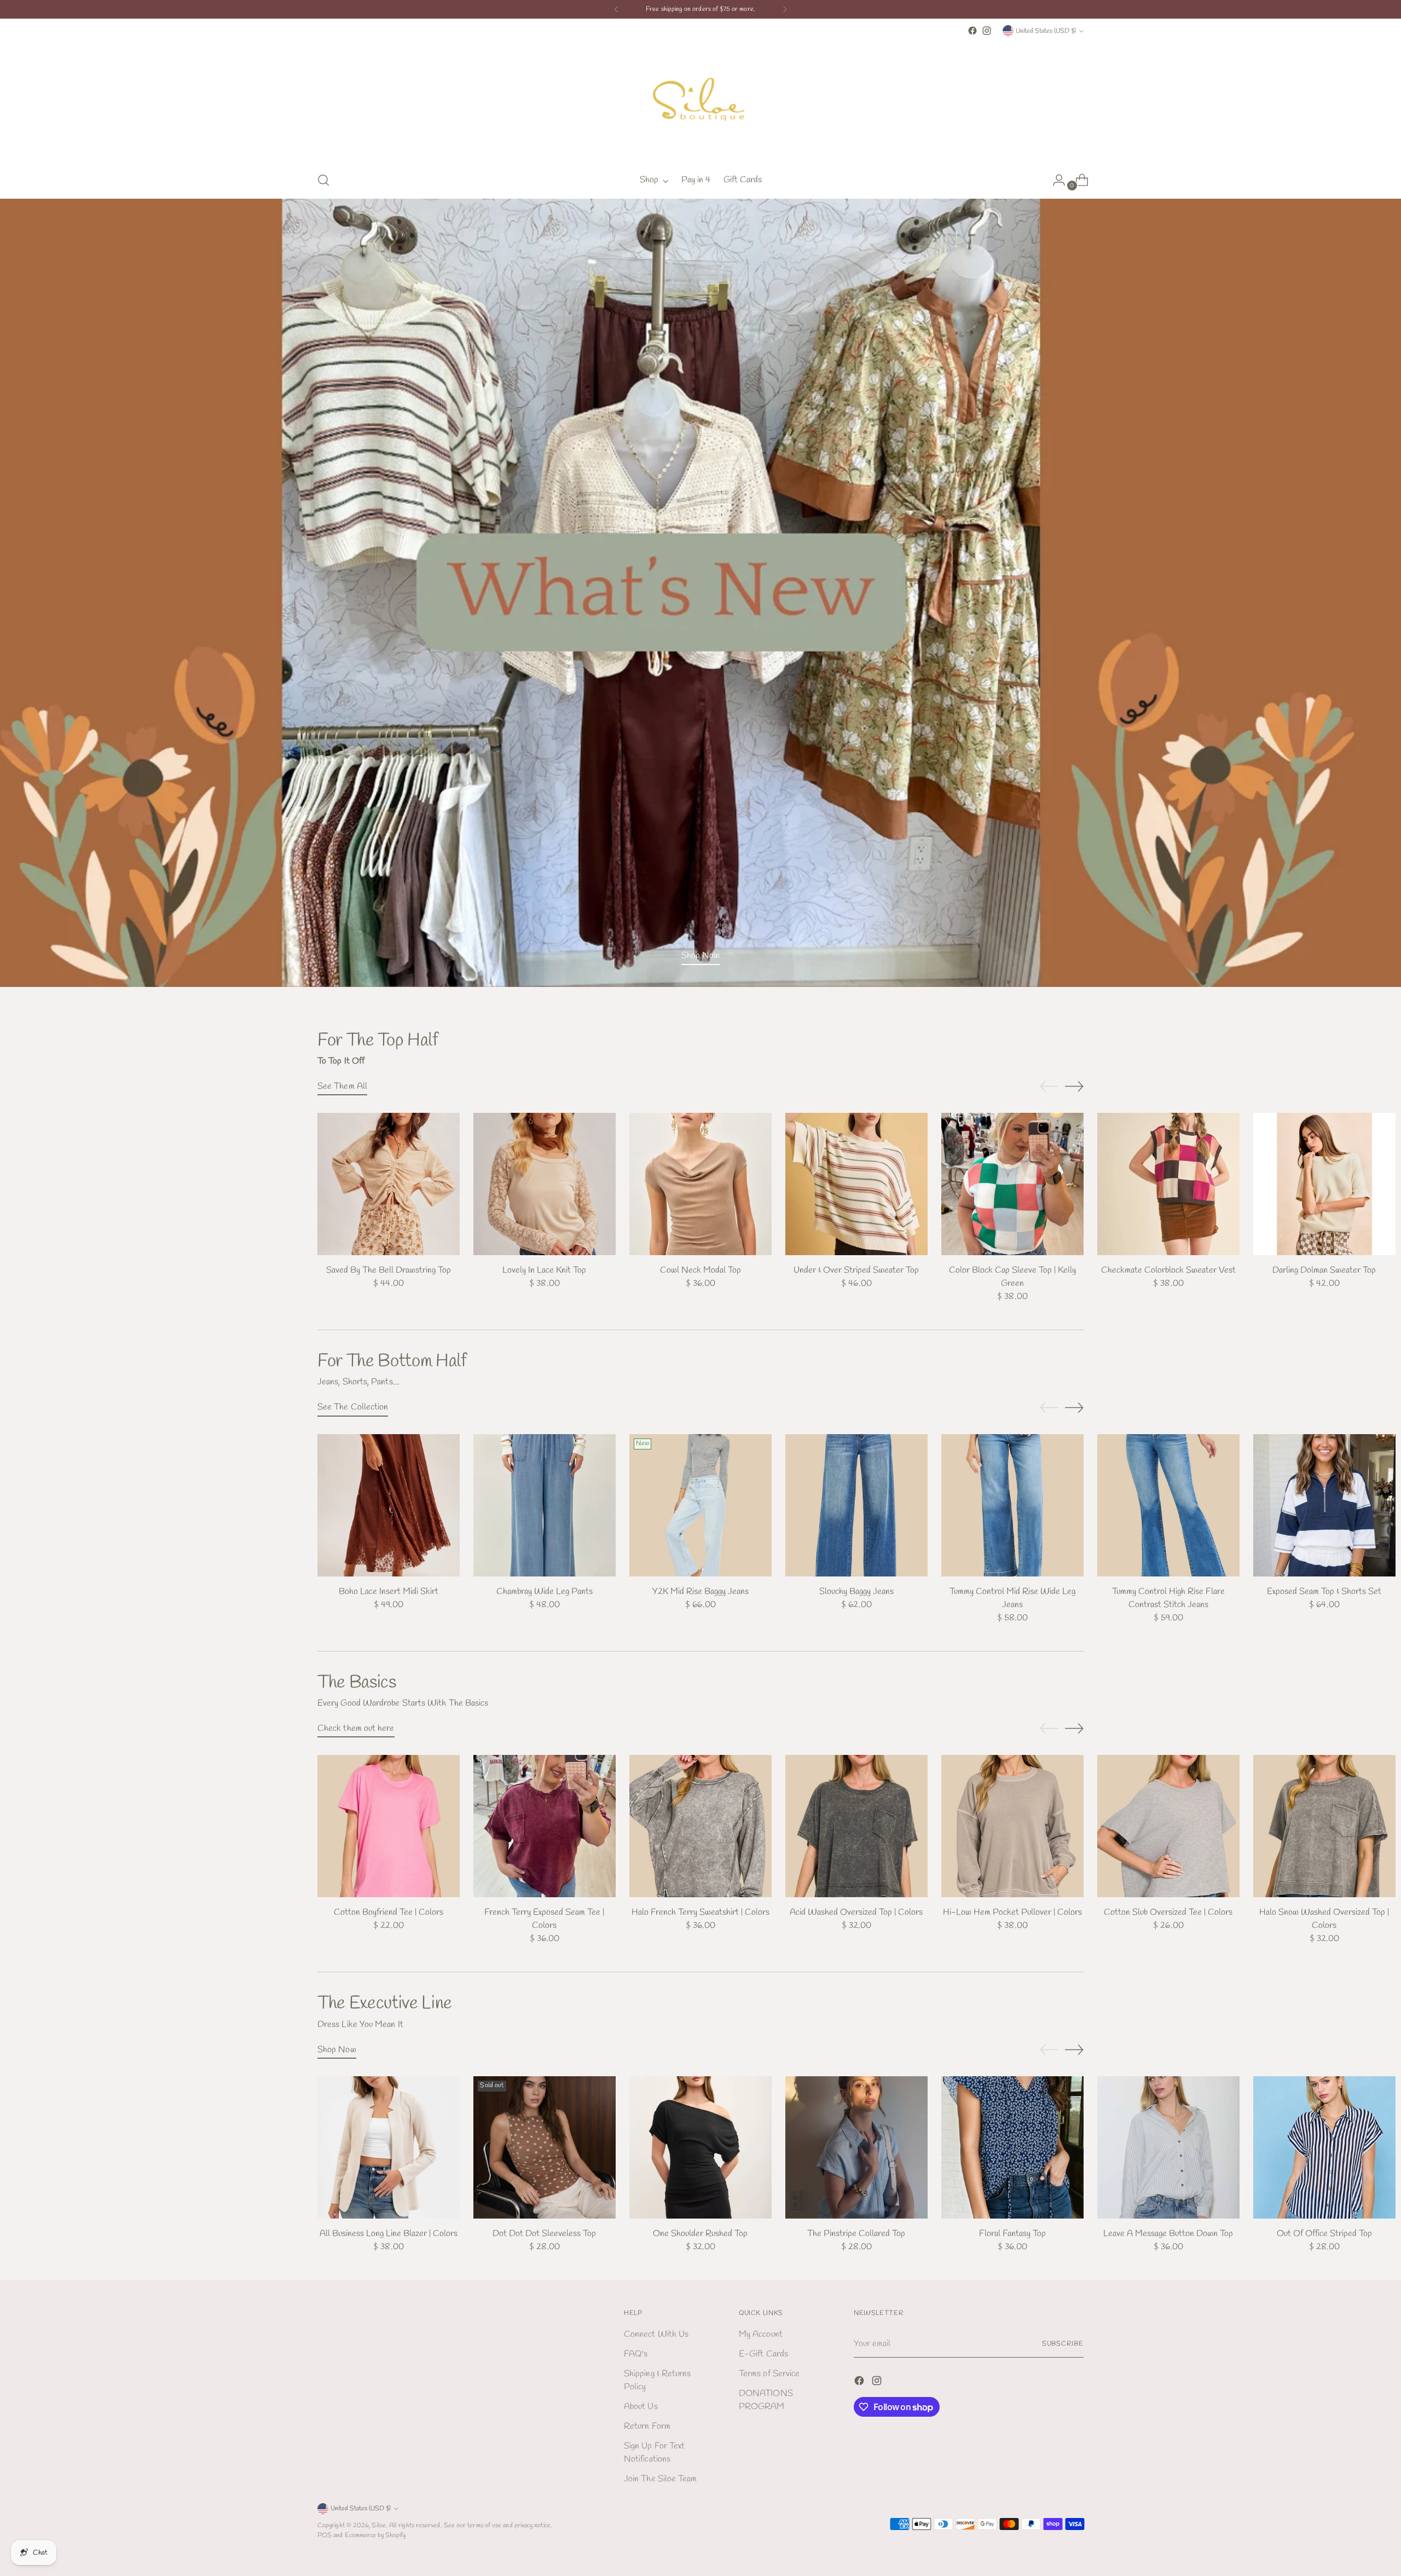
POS (325, 2535)
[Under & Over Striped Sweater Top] (856, 1184)
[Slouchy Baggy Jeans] (856, 1505)
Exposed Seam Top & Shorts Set (1324, 1592)
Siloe (378, 2525)
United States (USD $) (1046, 31)
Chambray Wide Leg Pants (545, 1592)
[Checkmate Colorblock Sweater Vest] (1168, 1184)
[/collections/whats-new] (701, 593)
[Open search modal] (323, 180)
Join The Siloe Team (661, 2479)
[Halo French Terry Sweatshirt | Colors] (700, 1826)
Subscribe (1063, 2344)
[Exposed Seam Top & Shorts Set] (1324, 1505)
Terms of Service (769, 2374)
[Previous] (616, 9)
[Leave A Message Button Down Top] (1168, 2147)
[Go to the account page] (1055, 180)
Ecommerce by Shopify (375, 2535)
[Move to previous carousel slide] (1049, 1087)
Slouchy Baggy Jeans (856, 1592)
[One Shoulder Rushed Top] (700, 2147)
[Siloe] (700, 100)
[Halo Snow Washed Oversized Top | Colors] (1324, 1826)
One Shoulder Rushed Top (700, 2234)
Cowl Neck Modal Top (700, 1270)
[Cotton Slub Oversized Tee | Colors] (1168, 1826)
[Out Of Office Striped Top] (1324, 2147)
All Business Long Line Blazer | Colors (389, 2234)
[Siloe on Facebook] (972, 31)
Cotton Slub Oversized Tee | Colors (1168, 1912)
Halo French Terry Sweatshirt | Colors (700, 1912)
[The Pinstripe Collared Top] (856, 2147)
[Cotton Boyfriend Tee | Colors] (389, 1826)
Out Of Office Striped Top (1324, 2234)
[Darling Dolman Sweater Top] (1324, 1184)
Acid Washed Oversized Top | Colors (856, 1912)
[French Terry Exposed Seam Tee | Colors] (545, 1826)
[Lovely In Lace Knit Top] (545, 1184)
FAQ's (636, 2354)
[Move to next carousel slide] (1074, 1086)
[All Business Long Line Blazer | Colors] (389, 2147)
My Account (761, 2334)
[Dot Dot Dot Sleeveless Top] (545, 2147)
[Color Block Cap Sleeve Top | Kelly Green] (1012, 1184)
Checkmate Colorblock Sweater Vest (1168, 1270)
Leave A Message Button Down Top (1168, 2234)
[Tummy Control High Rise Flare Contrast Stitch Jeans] (1168, 1505)
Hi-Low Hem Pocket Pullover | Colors (1012, 1912)
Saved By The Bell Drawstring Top (389, 1270)
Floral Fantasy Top (1012, 2234)
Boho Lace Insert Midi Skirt (389, 1592)
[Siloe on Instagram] (987, 31)
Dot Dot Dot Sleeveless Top (544, 2234)
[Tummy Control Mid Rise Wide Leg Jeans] (1012, 1505)
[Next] (785, 9)
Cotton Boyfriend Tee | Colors (389, 1912)
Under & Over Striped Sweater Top (856, 1270)
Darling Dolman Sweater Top (1324, 1270)
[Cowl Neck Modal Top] (700, 1184)
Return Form (647, 2426)
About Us (641, 2407)
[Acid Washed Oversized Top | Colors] (856, 1826)
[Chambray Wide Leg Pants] (545, 1505)
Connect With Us (656, 2334)
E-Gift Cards (763, 2354)
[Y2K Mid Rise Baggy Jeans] (700, 1505)
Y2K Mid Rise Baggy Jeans (700, 1592)
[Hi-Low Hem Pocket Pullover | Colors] (1012, 1826)
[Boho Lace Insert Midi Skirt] (389, 1505)
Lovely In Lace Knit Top (544, 1270)
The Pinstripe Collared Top (856, 2234)
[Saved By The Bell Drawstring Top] (389, 1184)
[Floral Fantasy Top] (1012, 2147)
